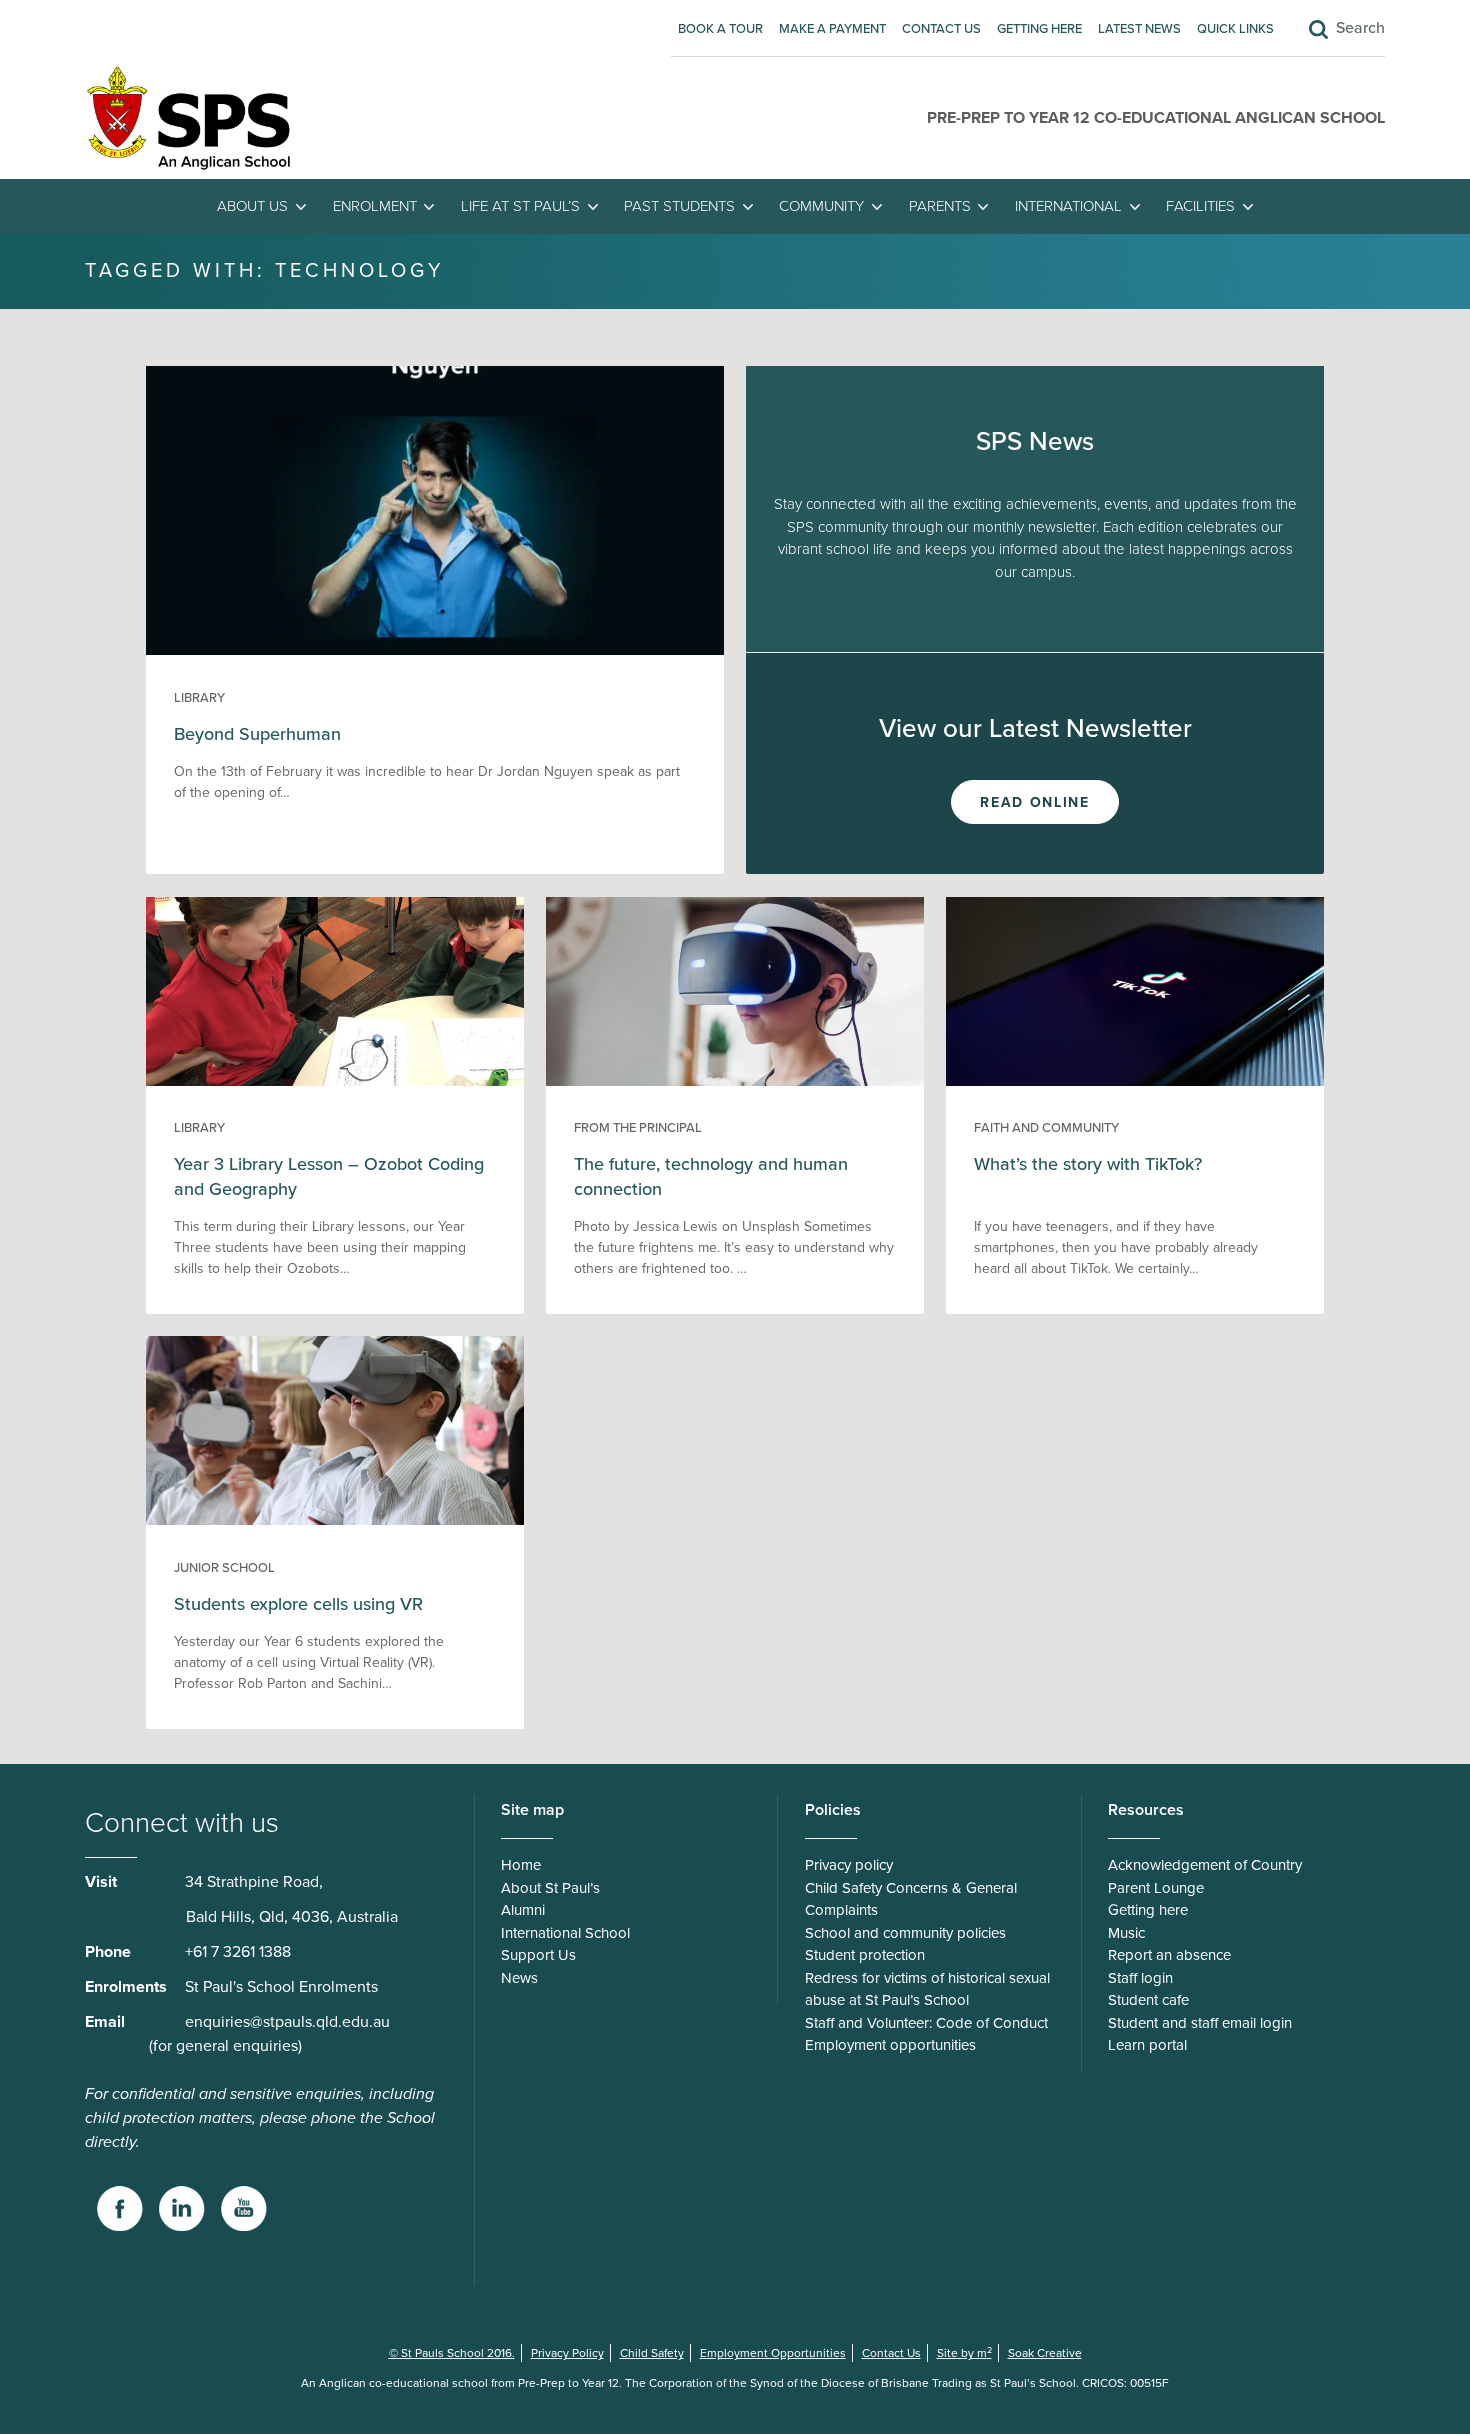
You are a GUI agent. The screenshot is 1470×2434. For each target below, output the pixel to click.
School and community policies (905, 1933)
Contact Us (941, 29)
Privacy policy (849, 1865)
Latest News (1139, 29)
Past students (679, 206)
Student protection (865, 1955)
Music (1126, 1933)
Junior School (224, 1568)
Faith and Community (1046, 1128)
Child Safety (652, 2353)
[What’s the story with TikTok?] (1134, 1081)
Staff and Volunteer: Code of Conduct (926, 2023)
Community (821, 206)
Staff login (1140, 1978)
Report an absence (1169, 1955)
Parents (940, 206)
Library (199, 698)
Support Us (538, 1955)
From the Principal (638, 1128)
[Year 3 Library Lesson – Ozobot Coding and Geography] (334, 1081)
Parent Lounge (1156, 1888)
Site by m (964, 2353)
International (1068, 206)
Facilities (1200, 206)
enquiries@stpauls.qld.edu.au (287, 2022)
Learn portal (1147, 2045)
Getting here (1039, 29)
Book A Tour (720, 29)
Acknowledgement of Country (1205, 1865)
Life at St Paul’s (520, 206)
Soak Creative (1045, 2353)
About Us (252, 206)
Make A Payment (832, 29)
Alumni (523, 1910)
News (519, 1978)
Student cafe (1148, 2000)
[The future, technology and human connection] (734, 1081)
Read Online (1034, 802)
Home (521, 1865)
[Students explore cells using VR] (334, 1520)
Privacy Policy (567, 2353)
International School (565, 1933)
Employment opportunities (890, 2045)
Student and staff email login (1200, 2023)
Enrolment (375, 206)
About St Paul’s (550, 1888)
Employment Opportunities (773, 2353)
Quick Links (1235, 29)
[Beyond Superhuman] (435, 650)
